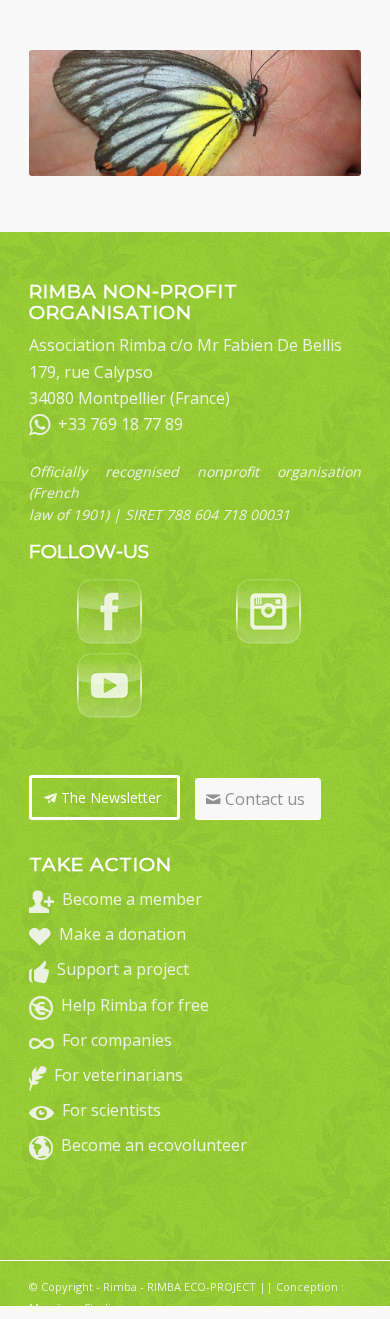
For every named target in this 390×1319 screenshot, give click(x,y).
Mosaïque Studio (73, 1307)
